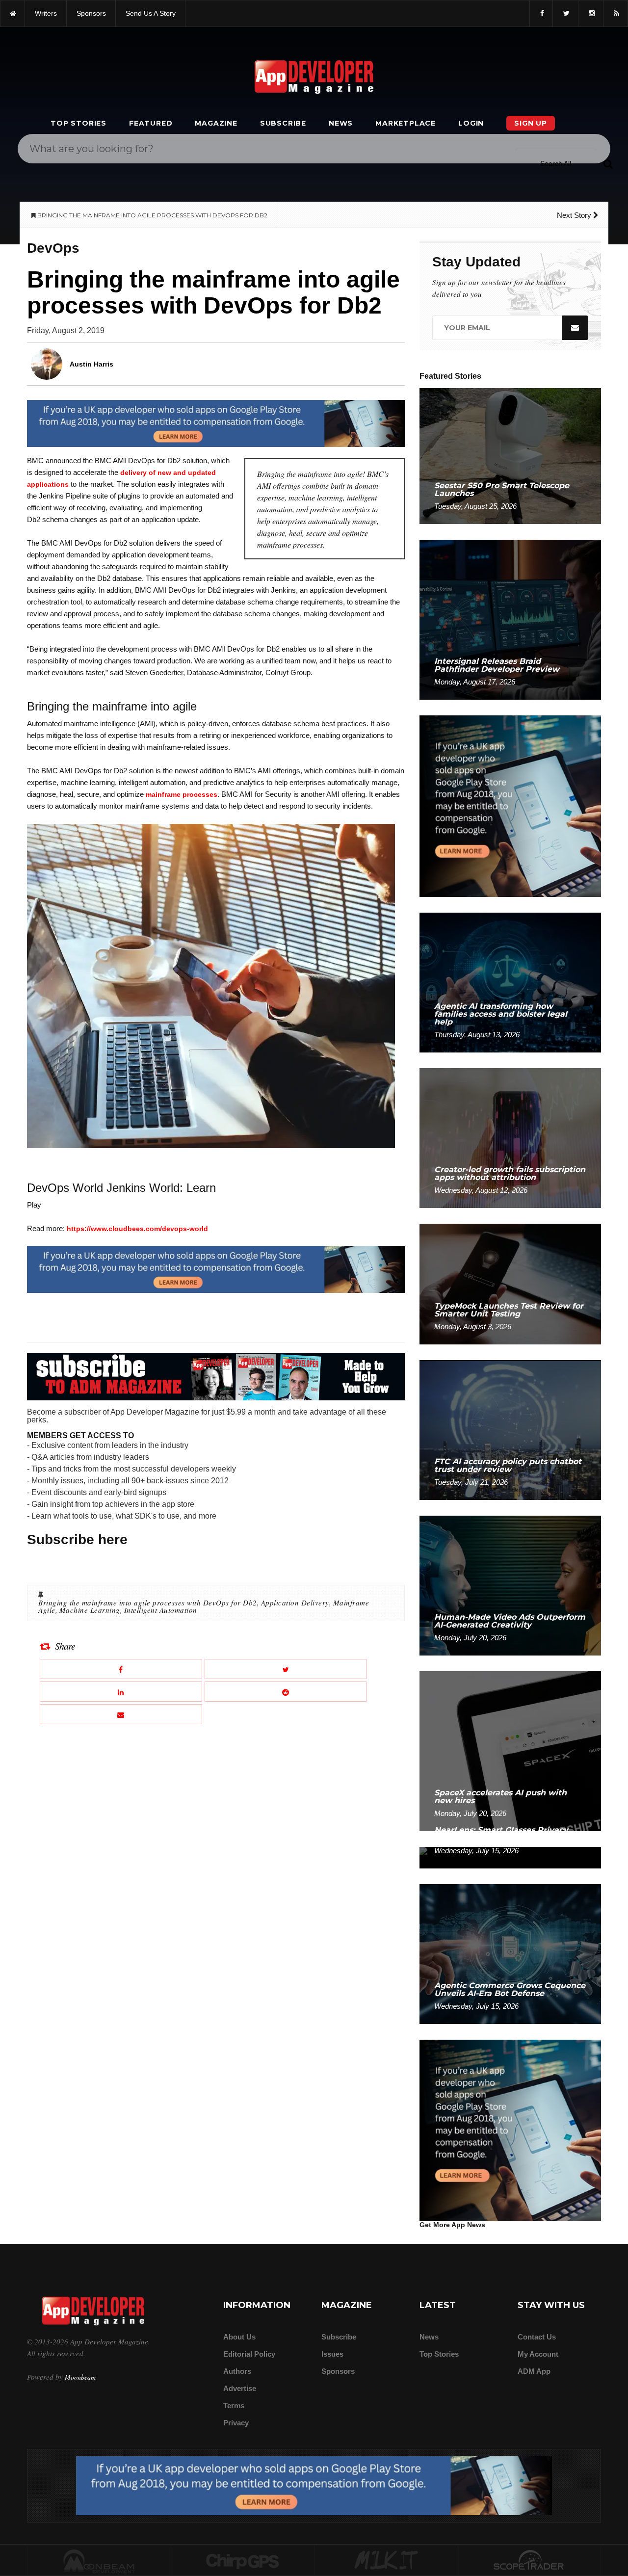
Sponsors (338, 2371)
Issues (332, 2354)
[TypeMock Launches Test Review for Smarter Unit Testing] (510, 1283)
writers (46, 13)
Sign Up (531, 123)
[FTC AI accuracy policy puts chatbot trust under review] (510, 1430)
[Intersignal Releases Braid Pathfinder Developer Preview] (510, 619)
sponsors (91, 13)
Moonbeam (80, 2377)
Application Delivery (295, 1603)
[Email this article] (121, 1714)
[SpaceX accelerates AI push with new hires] (510, 1750)
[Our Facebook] (541, 13)
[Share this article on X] (286, 1669)
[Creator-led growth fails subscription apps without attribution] (510, 1138)
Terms (234, 2405)
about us (239, 2337)
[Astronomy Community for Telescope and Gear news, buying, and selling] (530, 2561)
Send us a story (151, 13)
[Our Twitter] (565, 13)
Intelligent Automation (161, 1610)
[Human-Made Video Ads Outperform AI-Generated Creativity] (510, 1585)
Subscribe (283, 123)
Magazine (216, 123)
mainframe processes (182, 794)
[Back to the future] (13, 13)
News (341, 123)
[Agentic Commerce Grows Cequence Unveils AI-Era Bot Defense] (510, 1954)
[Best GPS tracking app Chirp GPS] (243, 2561)
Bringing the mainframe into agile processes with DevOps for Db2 (148, 1603)
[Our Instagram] (591, 13)
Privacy (236, 2423)
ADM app (534, 2371)
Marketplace (406, 123)
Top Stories (78, 123)
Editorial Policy (249, 2354)
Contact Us (537, 2337)
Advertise (240, 2388)
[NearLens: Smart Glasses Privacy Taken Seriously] (510, 1857)
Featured (151, 123)
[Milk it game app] (386, 2561)
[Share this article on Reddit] (286, 1692)
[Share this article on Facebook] (121, 1669)
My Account (538, 2354)
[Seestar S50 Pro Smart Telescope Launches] (510, 456)
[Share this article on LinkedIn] (121, 1692)
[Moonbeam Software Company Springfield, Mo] (99, 2561)
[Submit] (608, 163)
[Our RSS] (615, 13)
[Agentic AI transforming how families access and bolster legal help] (510, 982)
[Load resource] (216, 423)
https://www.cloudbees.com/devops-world (137, 1229)
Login (471, 123)
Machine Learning (90, 1610)
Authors (237, 2371)
